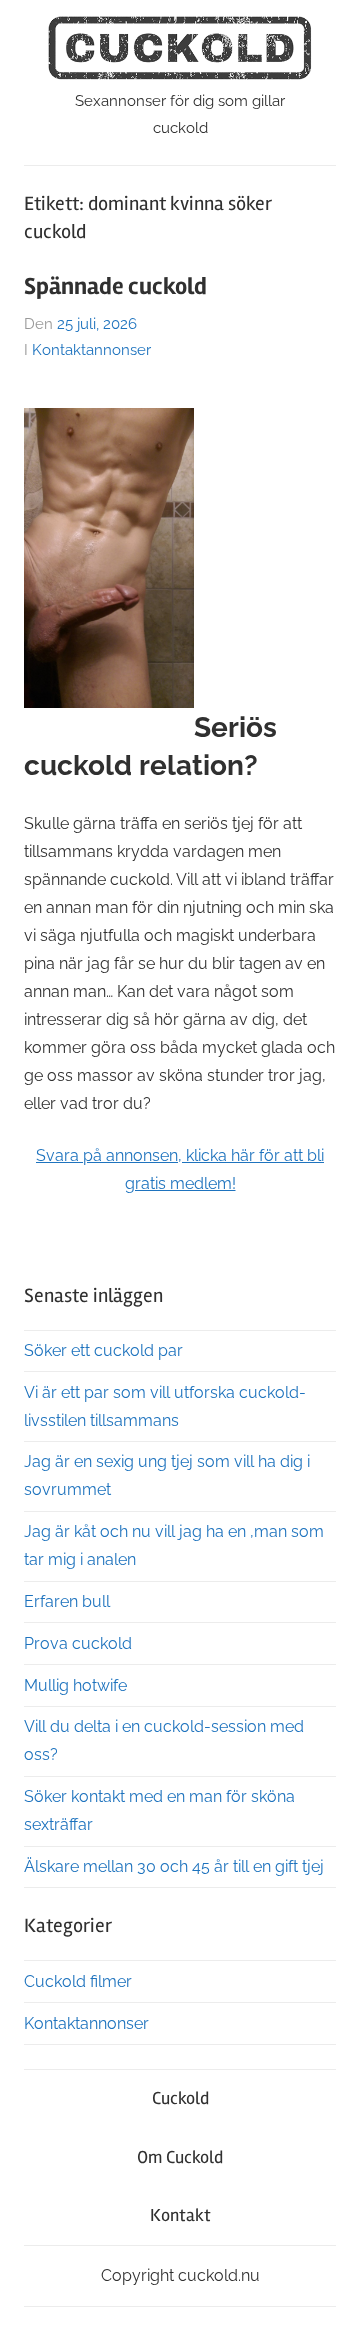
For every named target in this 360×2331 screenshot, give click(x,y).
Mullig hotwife (75, 1685)
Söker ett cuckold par (103, 1350)
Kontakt (180, 2215)
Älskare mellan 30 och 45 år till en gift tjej (174, 1866)
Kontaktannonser (91, 350)
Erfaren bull (67, 1601)
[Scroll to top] (325, 2296)
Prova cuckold (78, 1643)
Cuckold (180, 2098)
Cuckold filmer (78, 1981)
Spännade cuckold (115, 286)
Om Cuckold (180, 2157)
